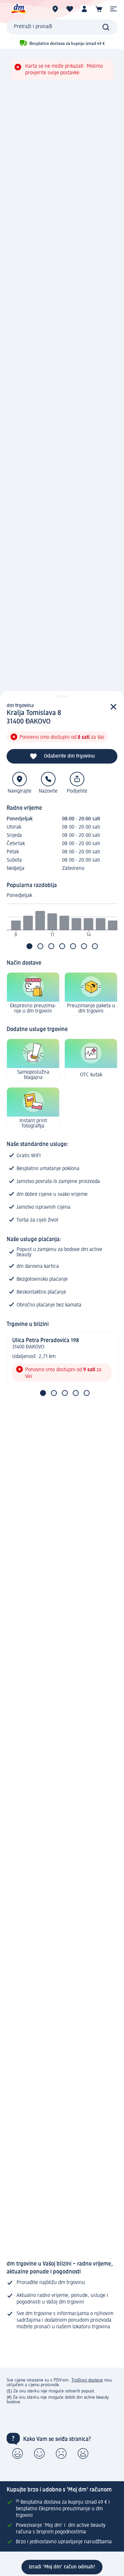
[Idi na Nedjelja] (95, 946)
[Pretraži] (106, 27)
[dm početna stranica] (18, 9)
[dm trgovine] (55, 9)
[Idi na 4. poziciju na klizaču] (76, 1393)
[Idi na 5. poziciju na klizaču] (87, 1393)
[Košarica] (99, 9)
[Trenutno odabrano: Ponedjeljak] (29, 946)
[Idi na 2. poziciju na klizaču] (54, 1393)
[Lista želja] (70, 9)
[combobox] (62, 27)
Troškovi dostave (87, 2380)
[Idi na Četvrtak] (62, 946)
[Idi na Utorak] (40, 946)
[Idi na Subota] (84, 946)
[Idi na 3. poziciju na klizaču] (65, 1393)
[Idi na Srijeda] (51, 946)
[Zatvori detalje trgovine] (113, 707)
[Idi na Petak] (73, 946)
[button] (113, 9)
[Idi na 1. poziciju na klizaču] (43, 1393)
